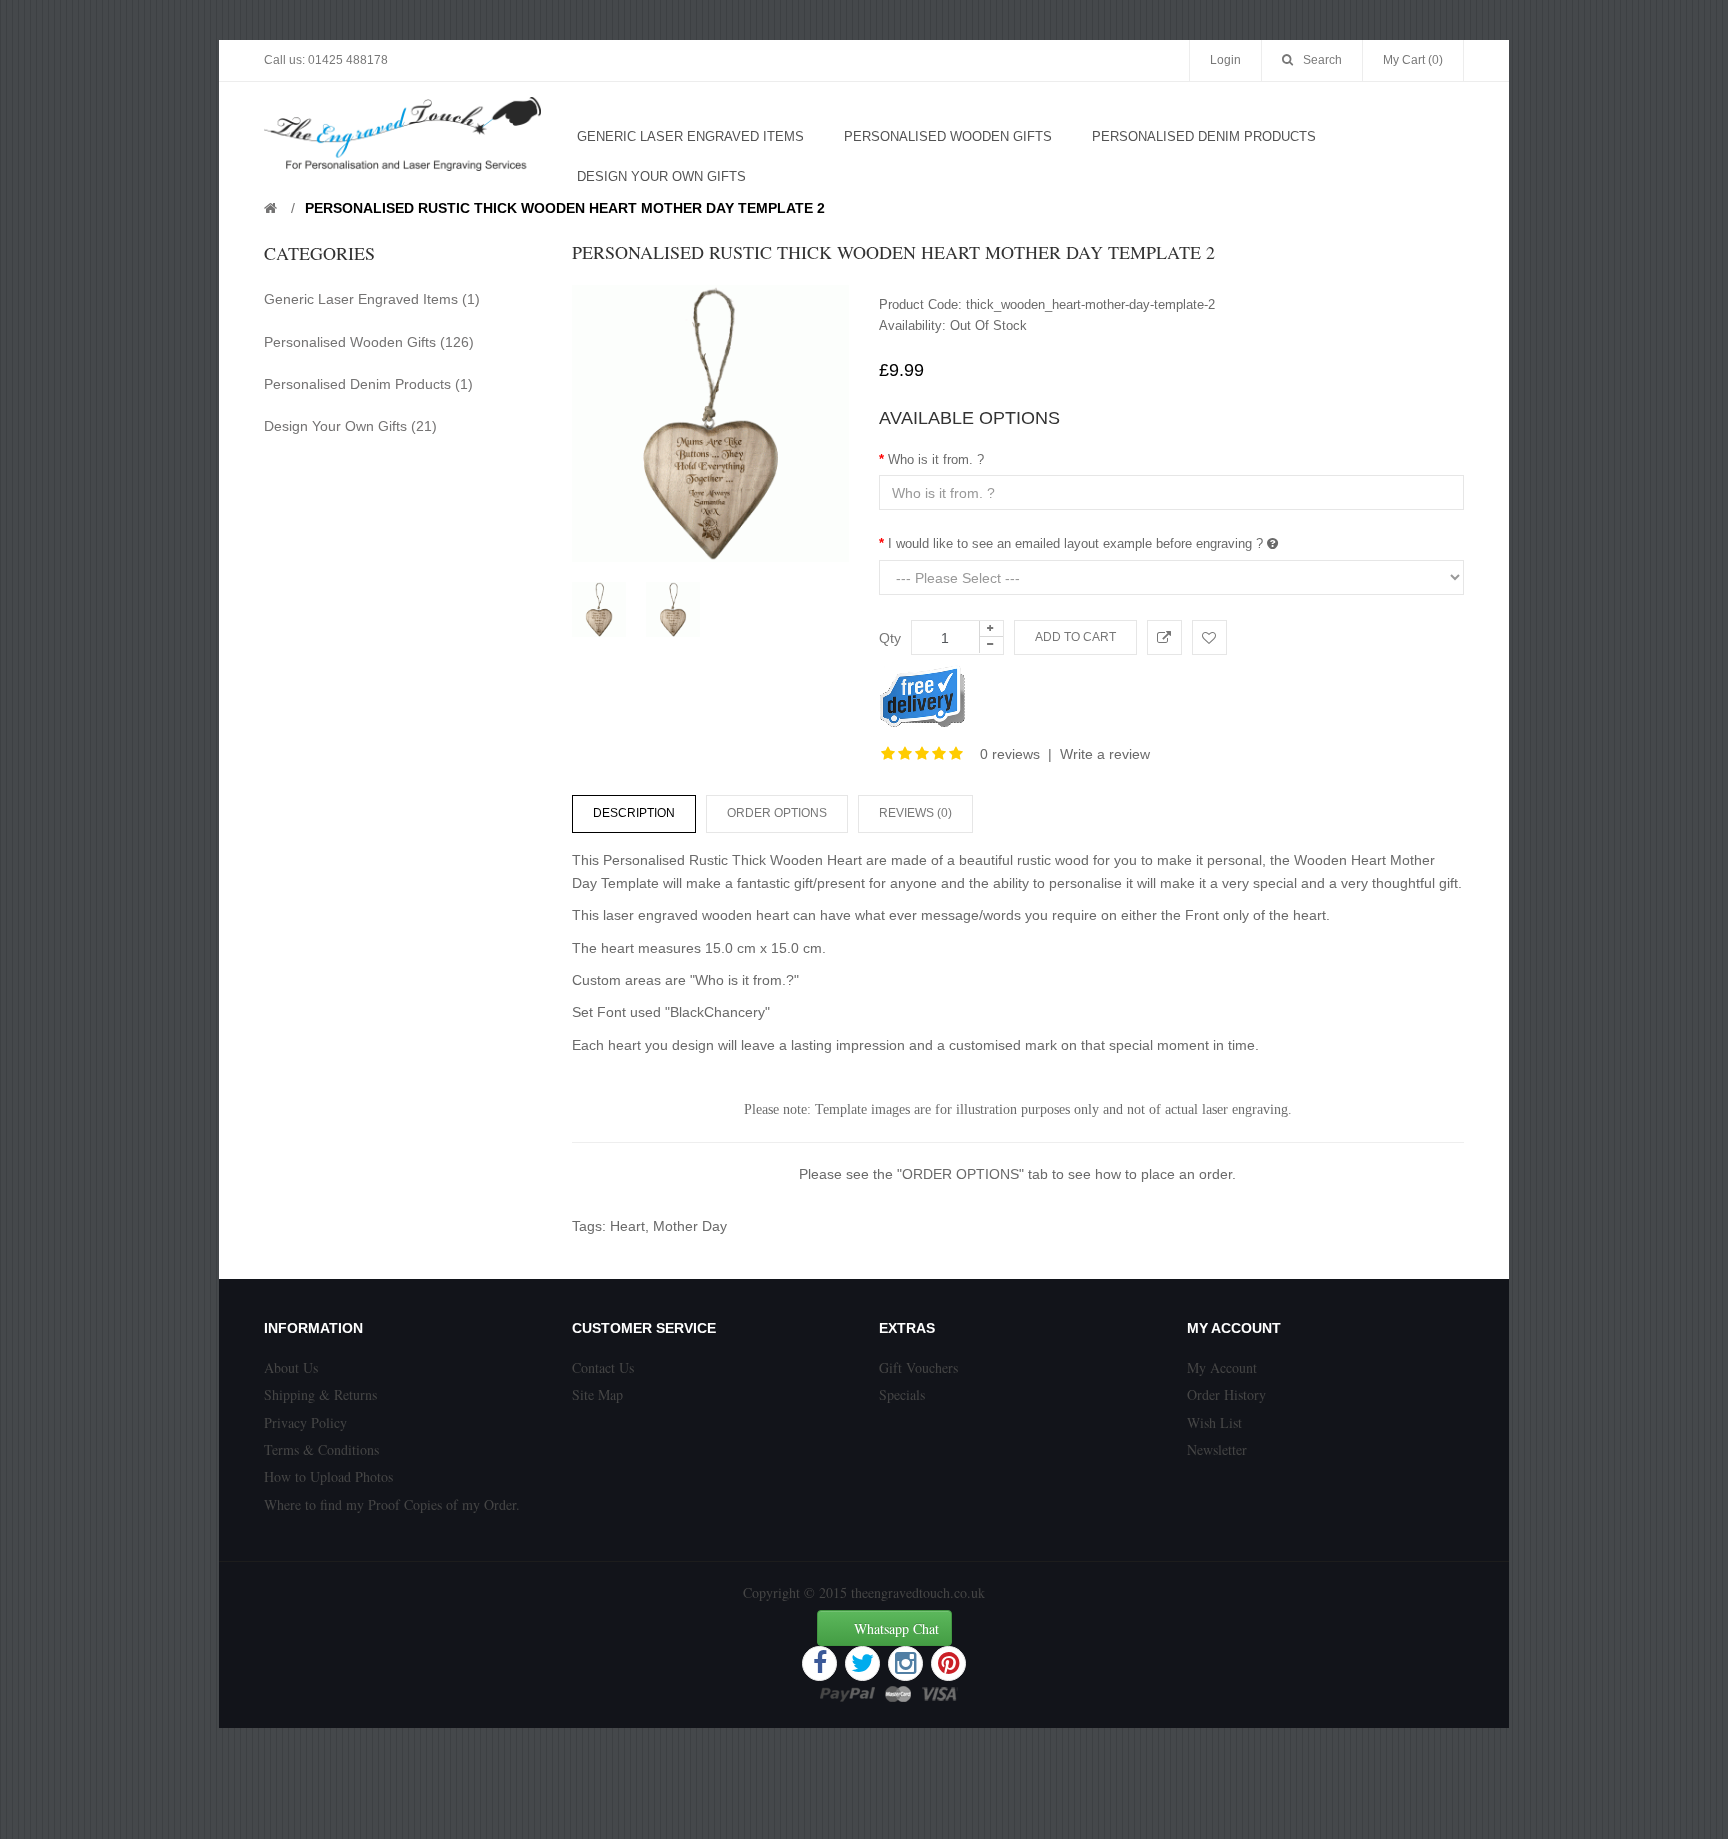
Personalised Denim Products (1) (368, 384)
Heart (627, 1226)
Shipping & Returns (320, 1394)
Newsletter (1217, 1449)
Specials (902, 1394)
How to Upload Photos (328, 1476)
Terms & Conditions (321, 1449)
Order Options (777, 813)
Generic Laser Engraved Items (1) (372, 299)
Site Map (597, 1394)
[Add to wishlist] (1209, 637)
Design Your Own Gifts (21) (350, 426)
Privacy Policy (305, 1422)
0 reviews (1010, 754)
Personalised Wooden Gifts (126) (369, 342)
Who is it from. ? (936, 459)
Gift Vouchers (918, 1367)
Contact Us (603, 1367)
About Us (291, 1367)
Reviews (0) (915, 813)
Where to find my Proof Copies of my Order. (392, 1504)
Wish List (1214, 1422)
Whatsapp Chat (896, 1628)
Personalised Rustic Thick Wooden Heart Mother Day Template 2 (565, 208)
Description (634, 813)
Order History (1226, 1394)
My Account (1222, 1367)
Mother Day (690, 1226)
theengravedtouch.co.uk (918, 1592)
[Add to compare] (1164, 637)
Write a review (1105, 754)
